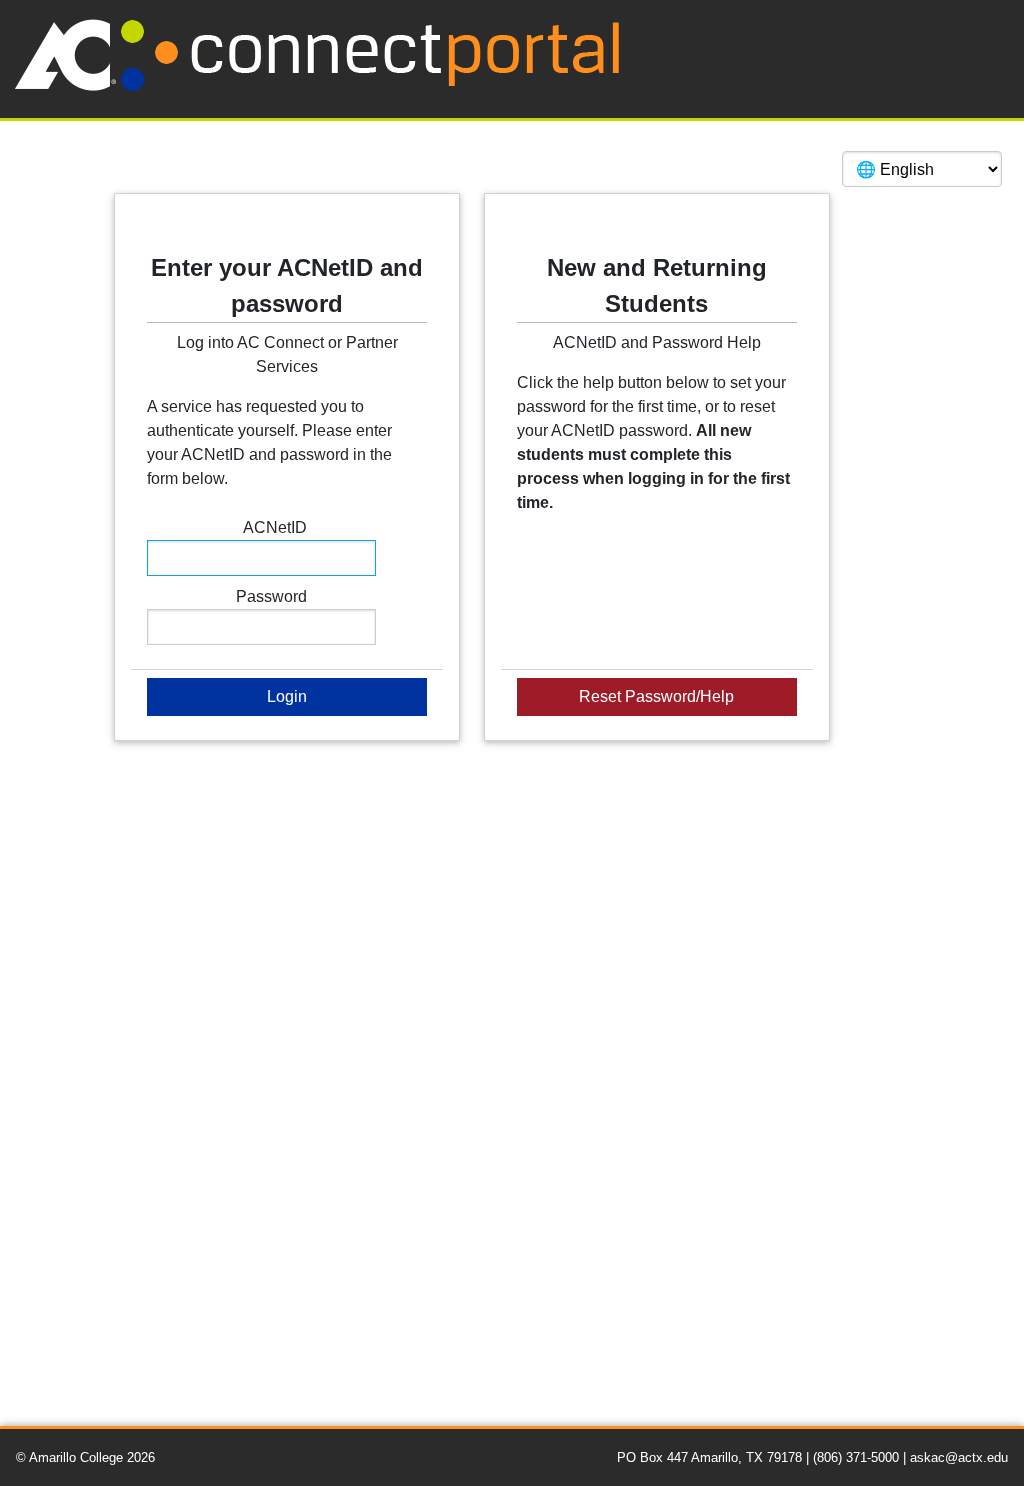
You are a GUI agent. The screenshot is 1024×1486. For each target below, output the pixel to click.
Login (287, 696)
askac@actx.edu (959, 1457)
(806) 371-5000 (858, 1457)
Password (271, 596)
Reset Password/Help (656, 696)
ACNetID (275, 527)
